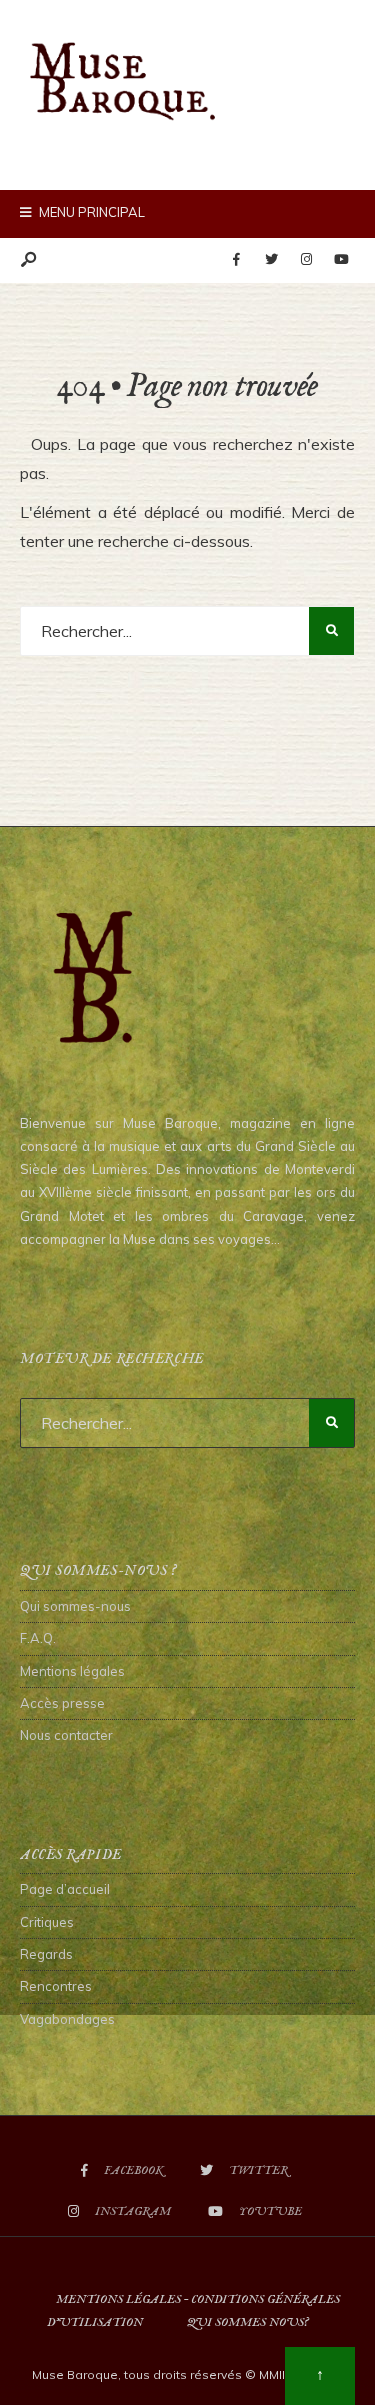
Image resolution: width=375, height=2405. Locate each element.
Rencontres (56, 1986)
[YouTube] (341, 260)
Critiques (47, 1922)
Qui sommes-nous (75, 1606)
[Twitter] (271, 260)
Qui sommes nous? (247, 2322)
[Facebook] (236, 260)
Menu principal (90, 212)
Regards (46, 1954)
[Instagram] (306, 260)
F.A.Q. (38, 1638)
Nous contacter (66, 1735)
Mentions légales (72, 1671)
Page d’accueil (65, 1889)
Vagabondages (67, 2019)
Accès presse (62, 1703)
